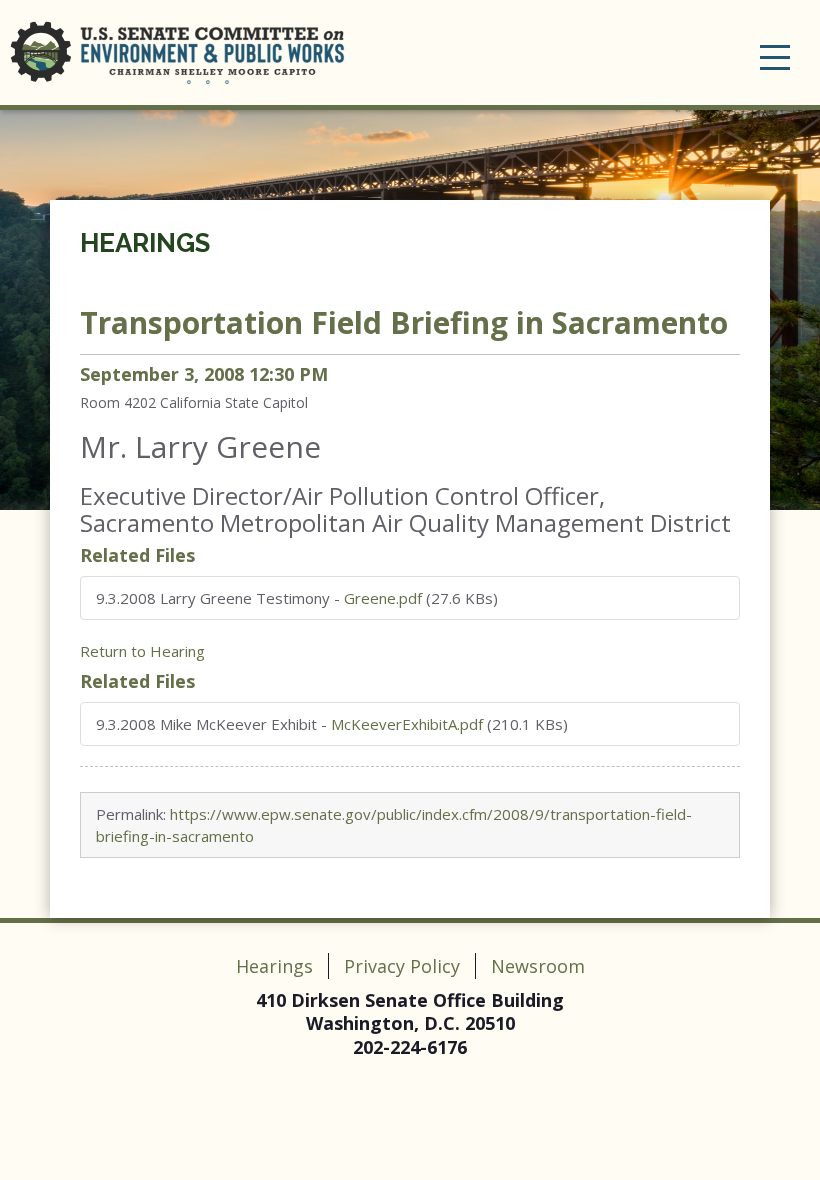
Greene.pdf (383, 598)
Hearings (145, 243)
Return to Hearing (142, 651)
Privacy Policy (402, 966)
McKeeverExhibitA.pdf (407, 724)
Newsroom (538, 966)
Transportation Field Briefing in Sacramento (404, 322)
